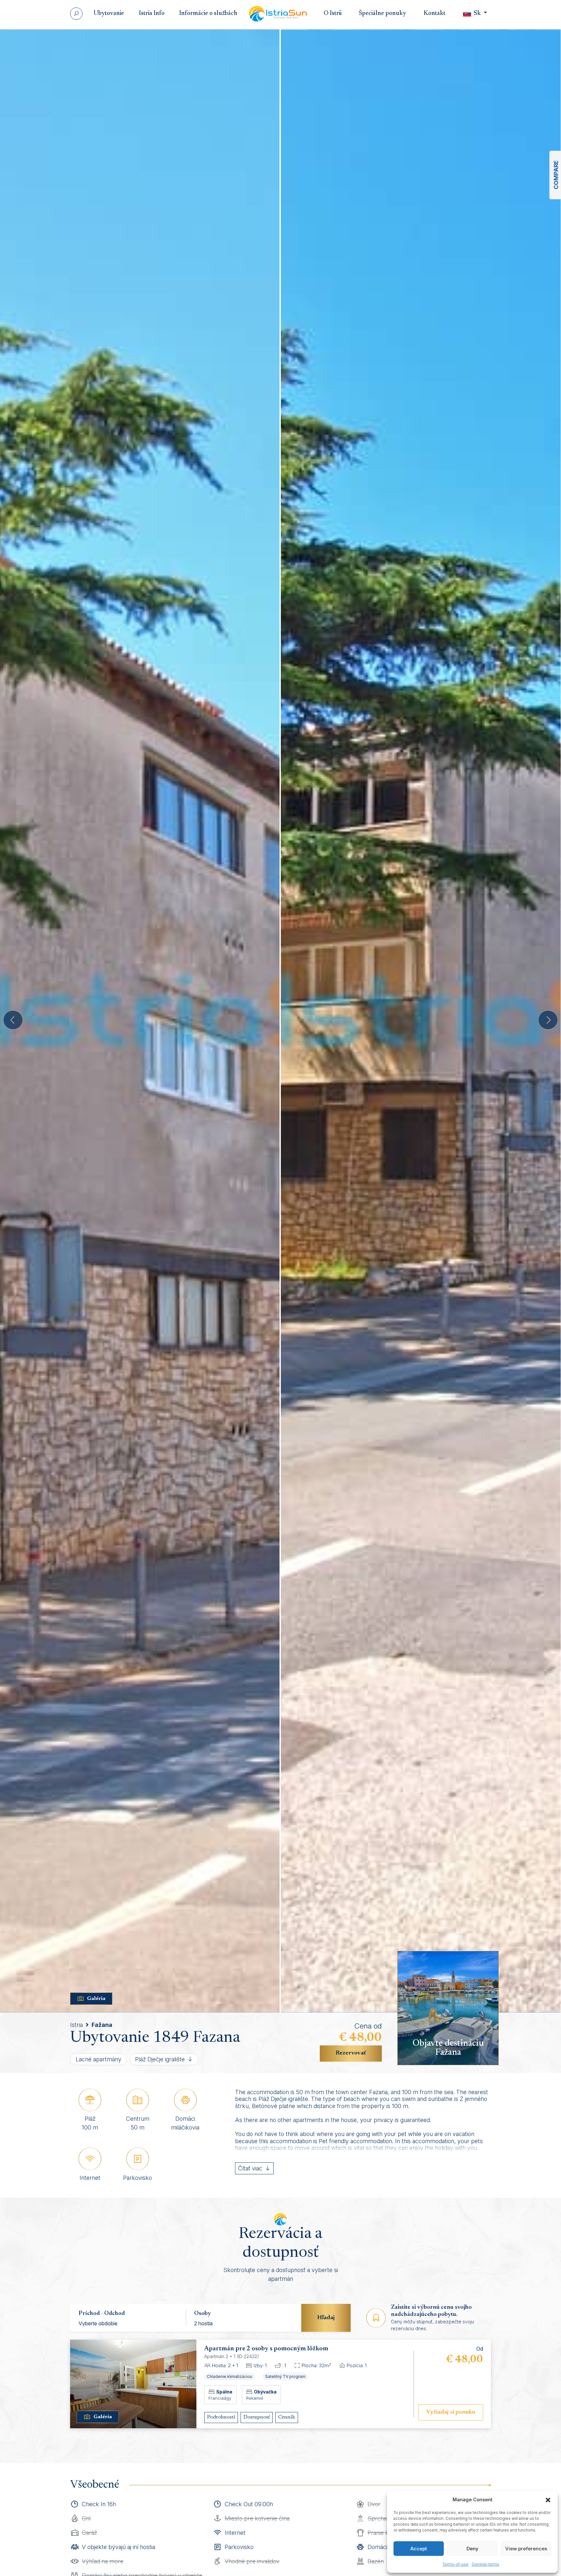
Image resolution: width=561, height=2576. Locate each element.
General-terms (486, 2564)
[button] (548, 2500)
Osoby (203, 2314)
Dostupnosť (257, 2417)
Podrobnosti (221, 2417)
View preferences (526, 2549)
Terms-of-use (455, 2564)
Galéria (96, 1999)
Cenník (287, 2417)
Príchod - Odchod (102, 2314)
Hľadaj (326, 2318)
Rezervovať (351, 2053)
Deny (473, 2549)
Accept (419, 2549)
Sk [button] (477, 13)
